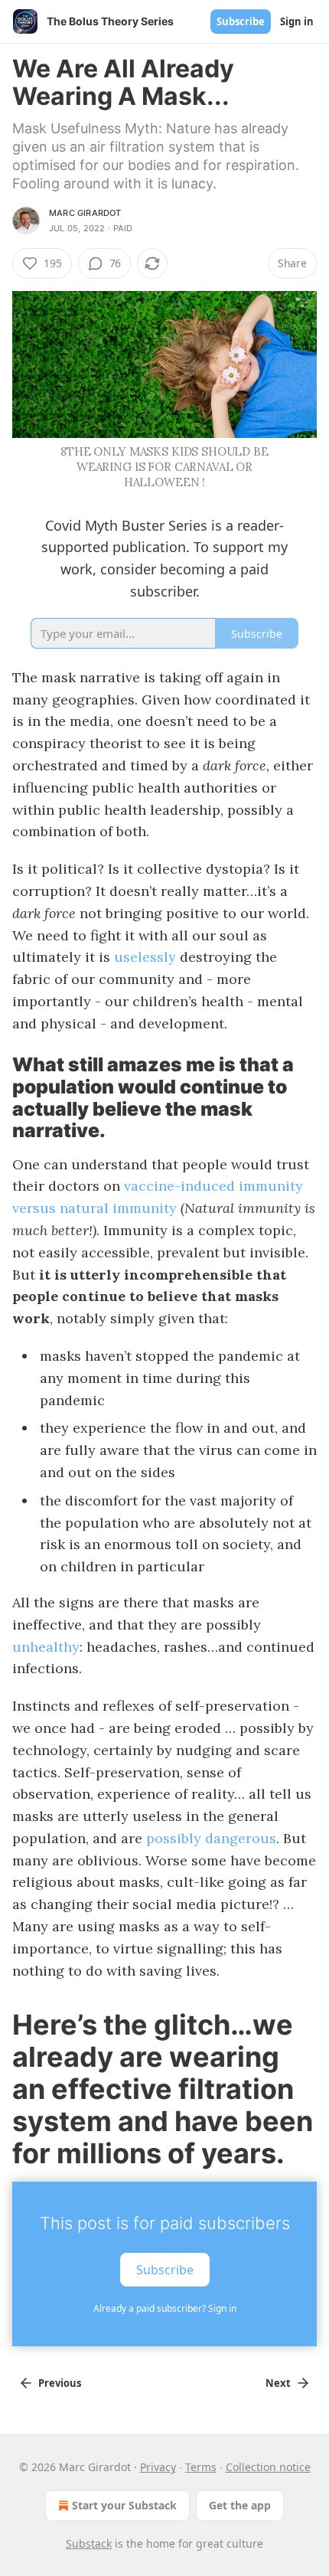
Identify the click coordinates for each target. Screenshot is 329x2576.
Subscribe (241, 21)
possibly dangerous (211, 1838)
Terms (201, 2467)
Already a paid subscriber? (165, 2308)
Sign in (297, 21)
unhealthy (46, 1647)
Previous (60, 2383)
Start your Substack (124, 2505)
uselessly (145, 957)
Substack (89, 2543)
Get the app (240, 2505)
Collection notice (268, 2467)
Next (278, 2383)
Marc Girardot (85, 213)
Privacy (158, 2467)
